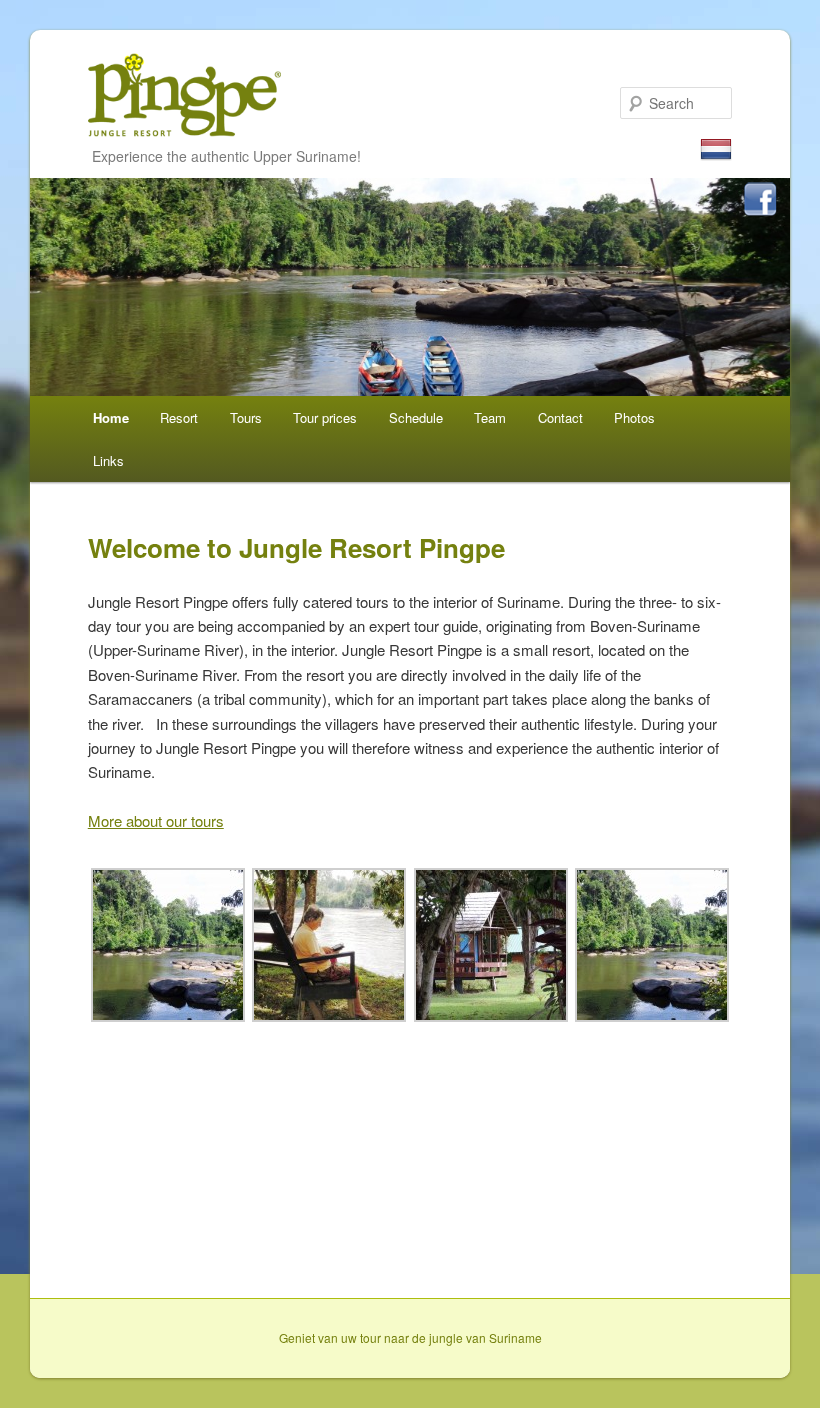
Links (108, 460)
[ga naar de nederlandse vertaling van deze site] (716, 151)
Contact (560, 417)
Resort (179, 417)
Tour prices (325, 417)
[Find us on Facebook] (760, 202)
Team (490, 417)
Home (111, 417)
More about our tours (156, 820)
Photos (634, 417)
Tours (246, 417)
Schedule (416, 417)
